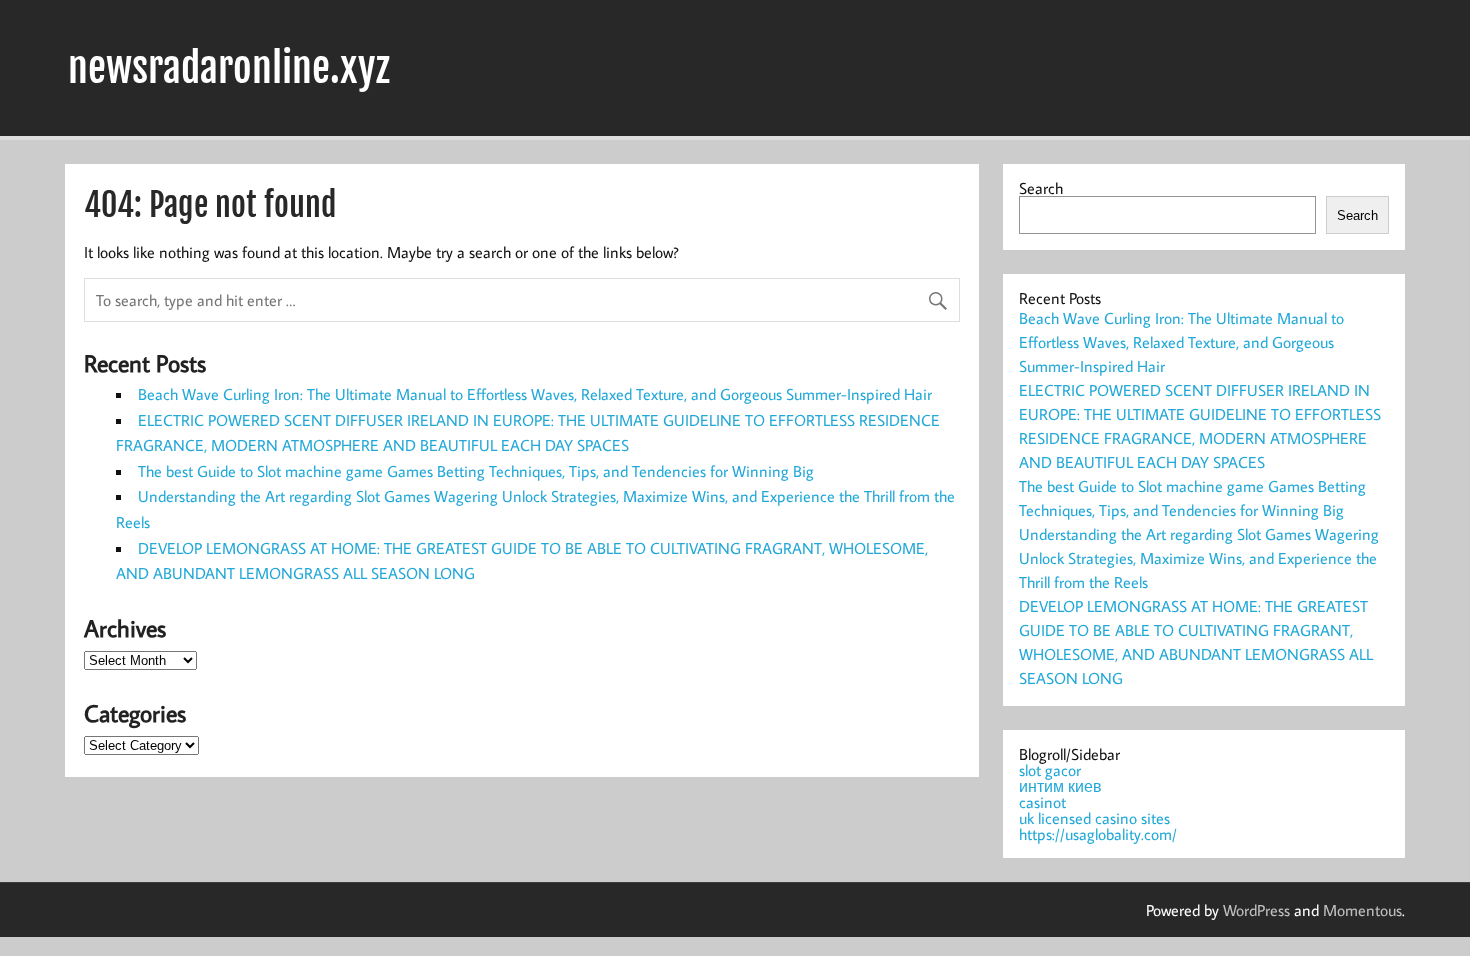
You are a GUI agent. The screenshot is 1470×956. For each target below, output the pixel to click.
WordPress (1256, 910)
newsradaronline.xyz (229, 68)
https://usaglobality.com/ (1098, 834)
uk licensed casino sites (1094, 818)
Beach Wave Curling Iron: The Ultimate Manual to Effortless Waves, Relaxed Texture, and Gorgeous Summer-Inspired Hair (535, 394)
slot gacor (1050, 770)
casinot (1042, 802)
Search (1041, 188)
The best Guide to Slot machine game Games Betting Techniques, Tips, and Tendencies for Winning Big (476, 471)
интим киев (1060, 786)
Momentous (1362, 910)
